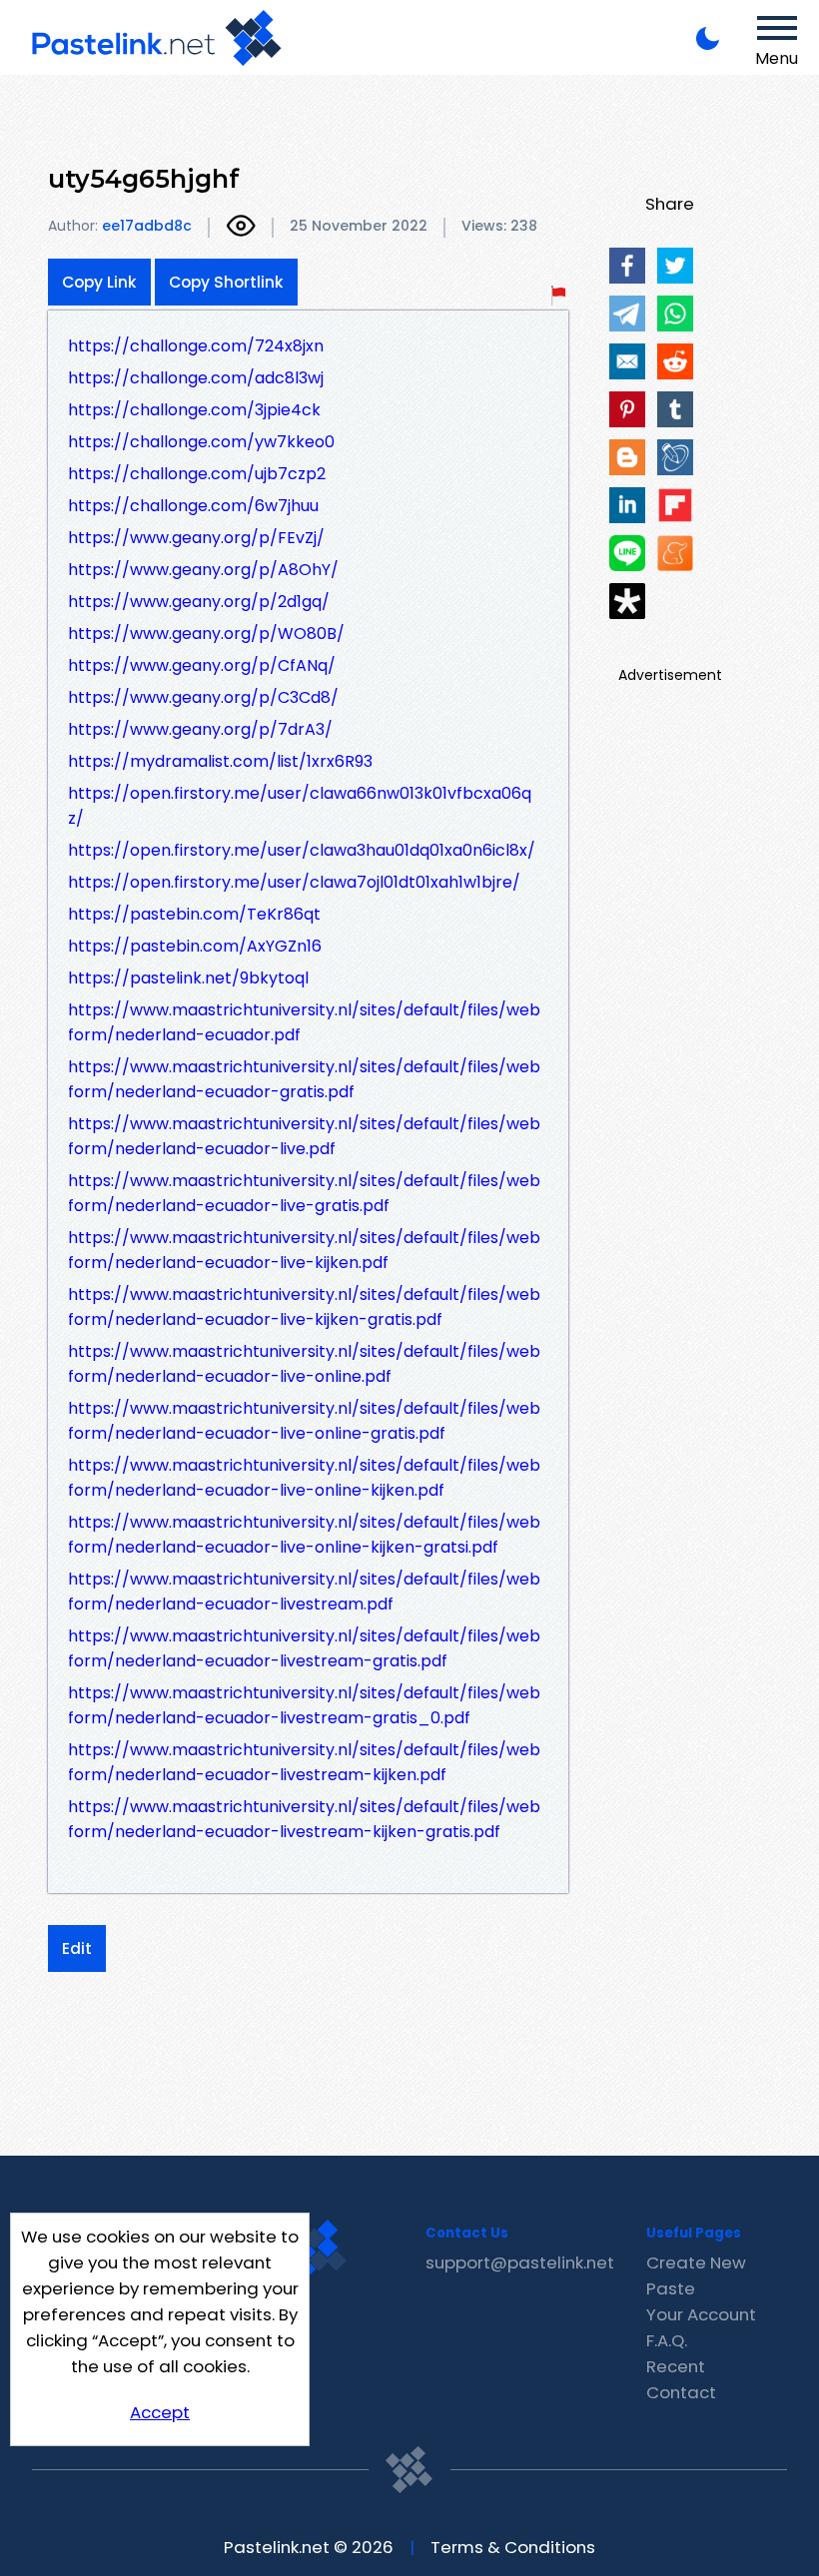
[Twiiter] (675, 266)
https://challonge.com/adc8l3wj (196, 378)
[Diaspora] (627, 601)
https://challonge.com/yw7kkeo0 (201, 442)
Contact (681, 2392)
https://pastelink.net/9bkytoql (188, 978)
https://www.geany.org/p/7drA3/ (200, 729)
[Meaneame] (675, 553)
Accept (160, 2412)
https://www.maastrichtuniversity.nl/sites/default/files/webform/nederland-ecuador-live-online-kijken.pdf (304, 1478)
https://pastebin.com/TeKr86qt (194, 914)
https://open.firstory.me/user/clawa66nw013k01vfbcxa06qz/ (300, 806)
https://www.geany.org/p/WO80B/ (206, 634)
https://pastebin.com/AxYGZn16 (195, 946)
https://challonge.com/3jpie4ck (194, 410)
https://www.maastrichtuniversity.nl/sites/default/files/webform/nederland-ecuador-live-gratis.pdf (304, 1193)
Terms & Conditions (513, 2547)
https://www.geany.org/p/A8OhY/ (203, 570)
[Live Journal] (675, 457)
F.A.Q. (667, 2340)
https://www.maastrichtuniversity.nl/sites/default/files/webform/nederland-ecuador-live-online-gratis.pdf (304, 1421)
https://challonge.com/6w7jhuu (193, 506)
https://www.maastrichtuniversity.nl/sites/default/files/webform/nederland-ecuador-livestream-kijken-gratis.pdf (304, 1819)
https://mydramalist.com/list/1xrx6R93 (220, 761)
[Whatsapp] (675, 314)
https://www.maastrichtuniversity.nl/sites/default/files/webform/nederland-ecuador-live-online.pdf (304, 1364)
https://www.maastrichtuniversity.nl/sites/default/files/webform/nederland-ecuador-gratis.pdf (304, 1079)
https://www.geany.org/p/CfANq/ (202, 665)
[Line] (627, 553)
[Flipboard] (675, 505)
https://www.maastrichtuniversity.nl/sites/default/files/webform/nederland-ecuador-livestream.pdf (304, 1592)
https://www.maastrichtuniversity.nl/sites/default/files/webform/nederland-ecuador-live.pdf (304, 1136)
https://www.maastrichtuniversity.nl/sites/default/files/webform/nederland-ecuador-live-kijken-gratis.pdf (304, 1307)
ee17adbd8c (147, 226)
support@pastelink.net (520, 2262)
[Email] (627, 361)
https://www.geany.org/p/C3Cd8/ (203, 697)
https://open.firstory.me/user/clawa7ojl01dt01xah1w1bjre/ (294, 882)
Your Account (701, 2314)
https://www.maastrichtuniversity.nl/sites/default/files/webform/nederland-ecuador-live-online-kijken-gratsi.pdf (304, 1535)
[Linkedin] (627, 505)
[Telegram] (627, 314)
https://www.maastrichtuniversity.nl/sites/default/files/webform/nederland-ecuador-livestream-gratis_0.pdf (304, 1705)
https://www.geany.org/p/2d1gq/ (199, 602)
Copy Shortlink (226, 282)
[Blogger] (627, 457)
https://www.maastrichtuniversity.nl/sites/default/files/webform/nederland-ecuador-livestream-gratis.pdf (304, 1648)
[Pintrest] (627, 409)
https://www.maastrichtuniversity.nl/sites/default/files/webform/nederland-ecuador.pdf (304, 1022)
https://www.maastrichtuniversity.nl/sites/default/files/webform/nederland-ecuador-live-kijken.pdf (304, 1250)
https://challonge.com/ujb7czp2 (197, 474)
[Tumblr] (675, 409)
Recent (676, 2366)
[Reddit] (675, 361)
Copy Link (99, 282)
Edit (77, 1948)
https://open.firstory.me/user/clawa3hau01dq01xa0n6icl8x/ (302, 850)
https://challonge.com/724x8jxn (196, 346)
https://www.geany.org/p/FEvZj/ (196, 538)
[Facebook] (627, 266)
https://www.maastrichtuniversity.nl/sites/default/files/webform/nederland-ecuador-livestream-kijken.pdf (304, 1762)
